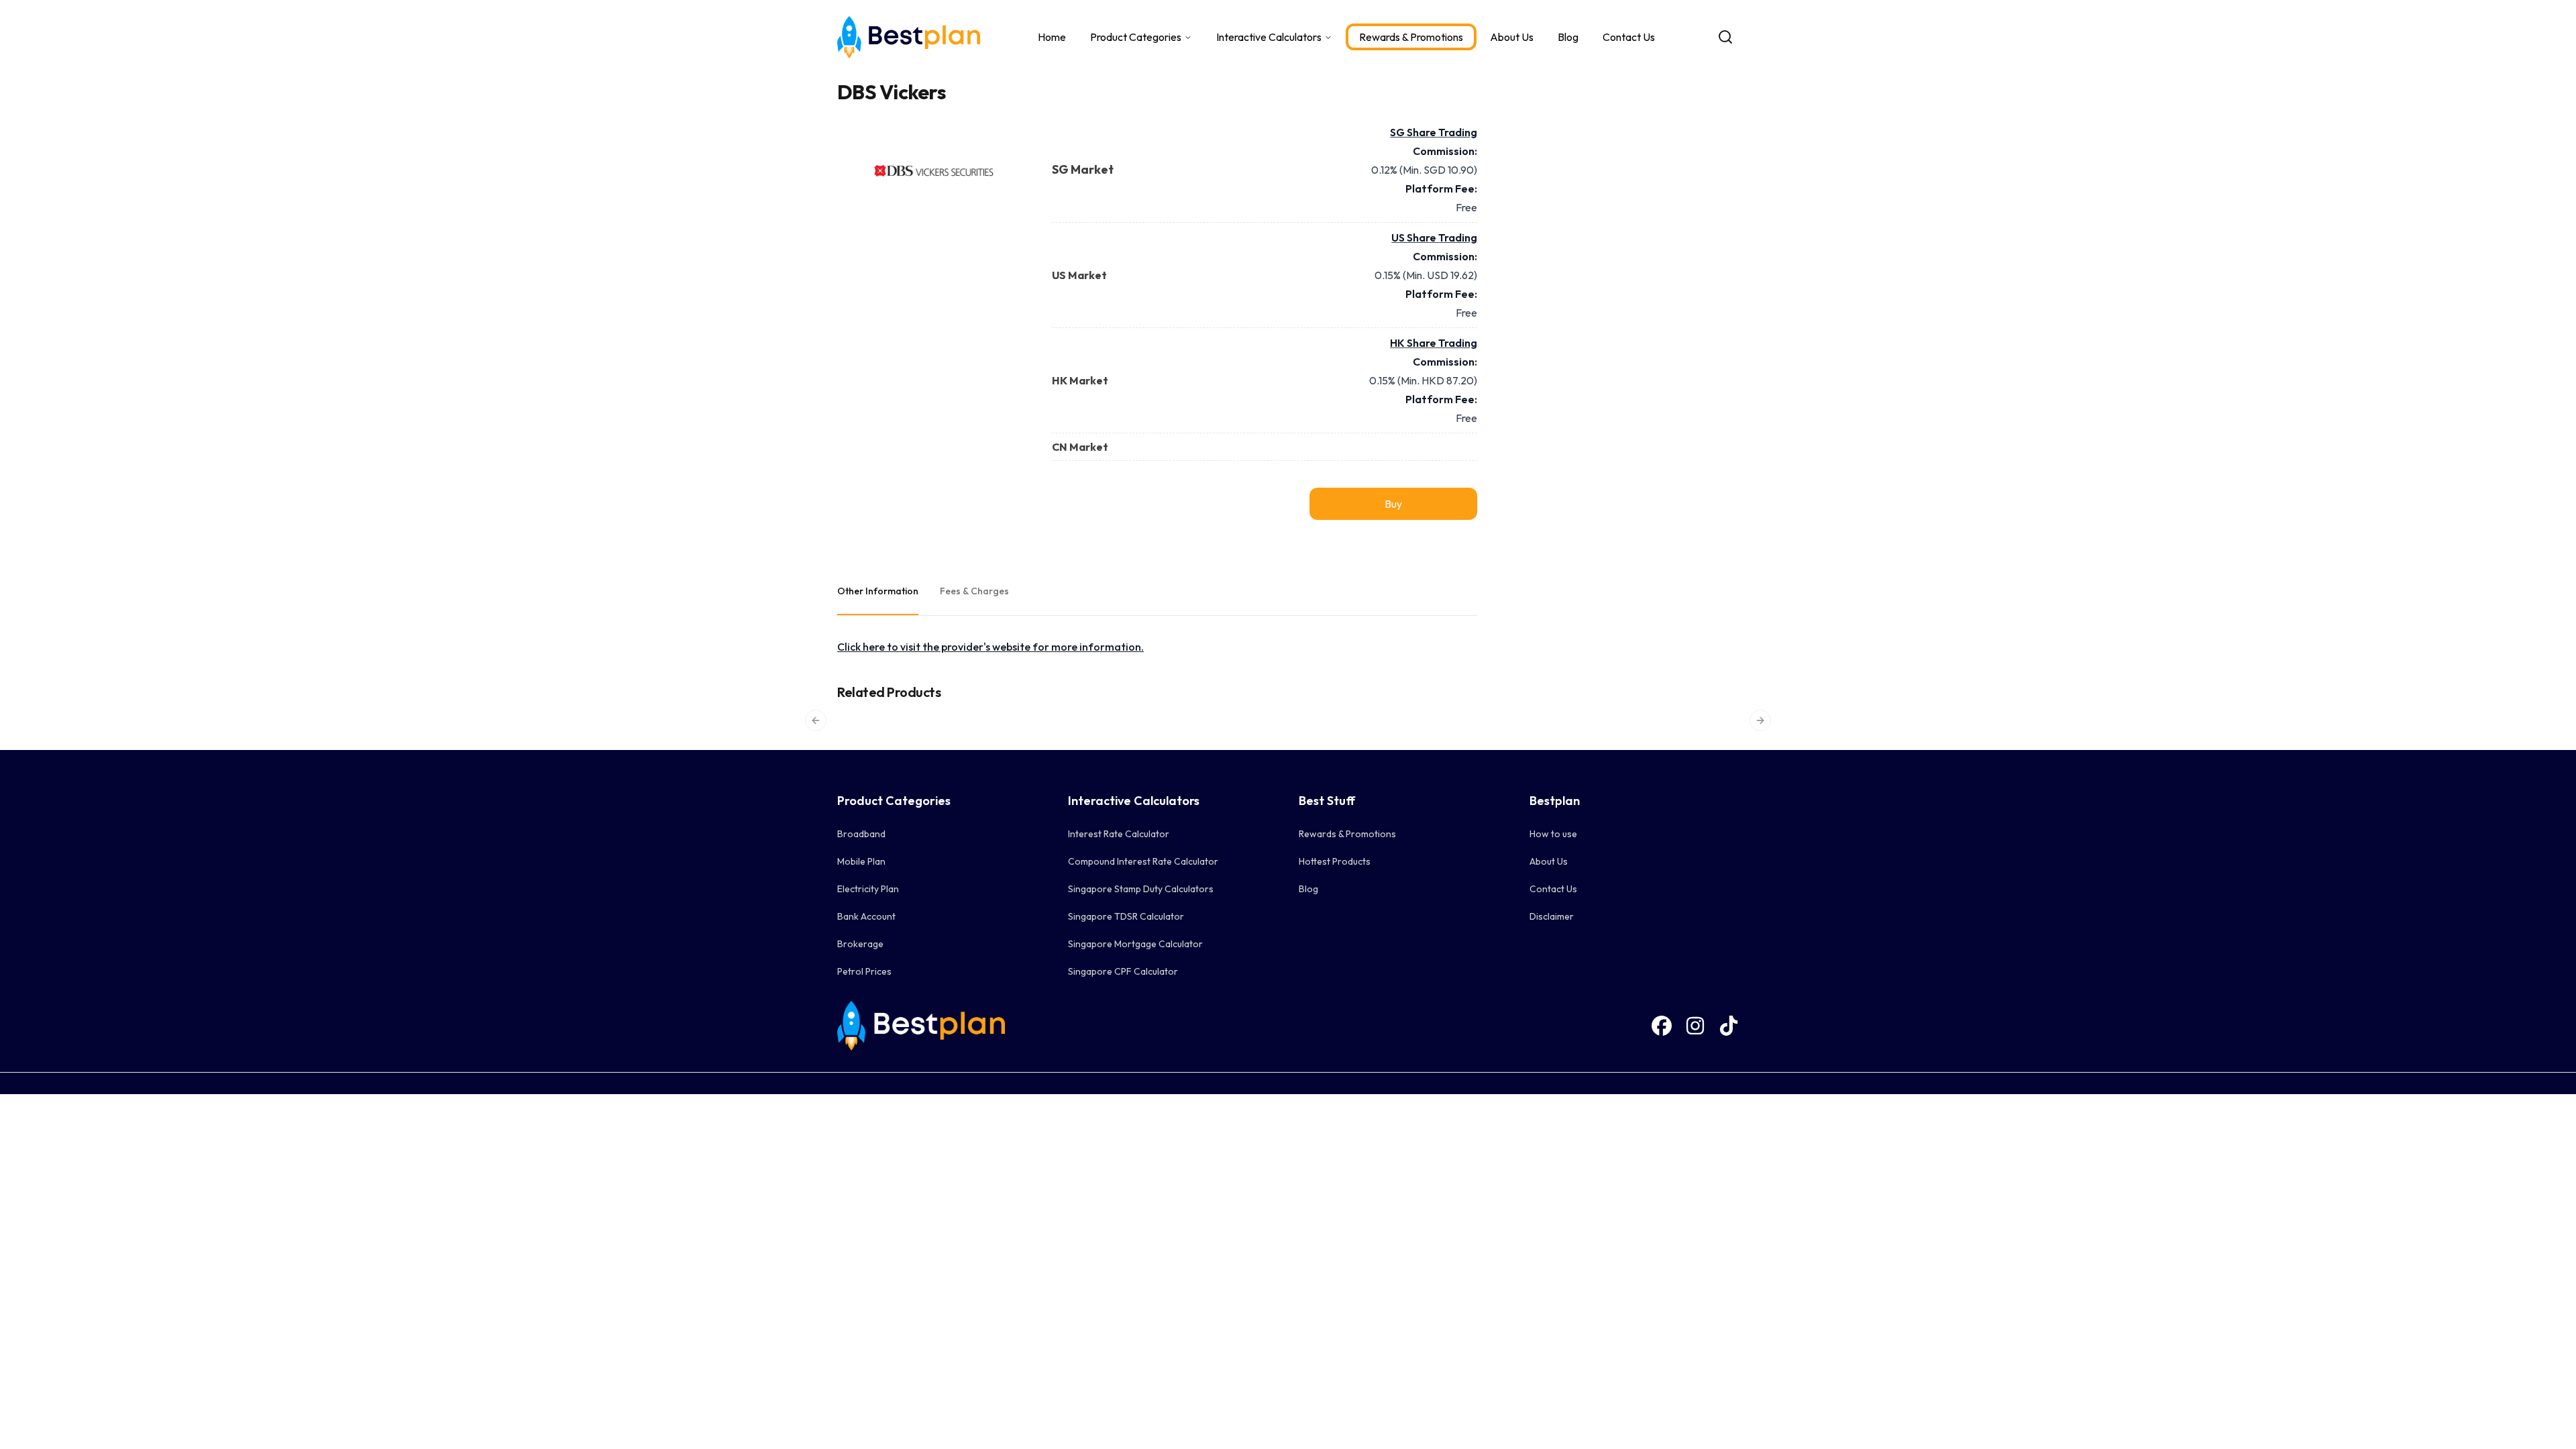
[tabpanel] (1157, 647)
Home (1052, 37)
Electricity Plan (868, 889)
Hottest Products (1335, 861)
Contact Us (1629, 37)
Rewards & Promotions (1411, 37)
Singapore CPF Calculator (1123, 971)
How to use (1553, 834)
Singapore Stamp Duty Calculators (1141, 889)
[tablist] (1157, 592)
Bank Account (866, 916)
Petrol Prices (864, 971)
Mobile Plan (861, 861)
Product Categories (1136, 37)
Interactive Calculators (1269, 37)
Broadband (861, 834)
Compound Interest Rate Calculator (1143, 861)
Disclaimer (1552, 916)
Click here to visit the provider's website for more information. (990, 647)
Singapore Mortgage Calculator (1135, 944)
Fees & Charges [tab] (974, 591)
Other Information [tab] (878, 591)
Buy (1393, 504)
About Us (1512, 37)
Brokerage (860, 944)
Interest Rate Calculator (1119, 834)
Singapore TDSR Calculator (1126, 916)
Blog (1568, 37)
